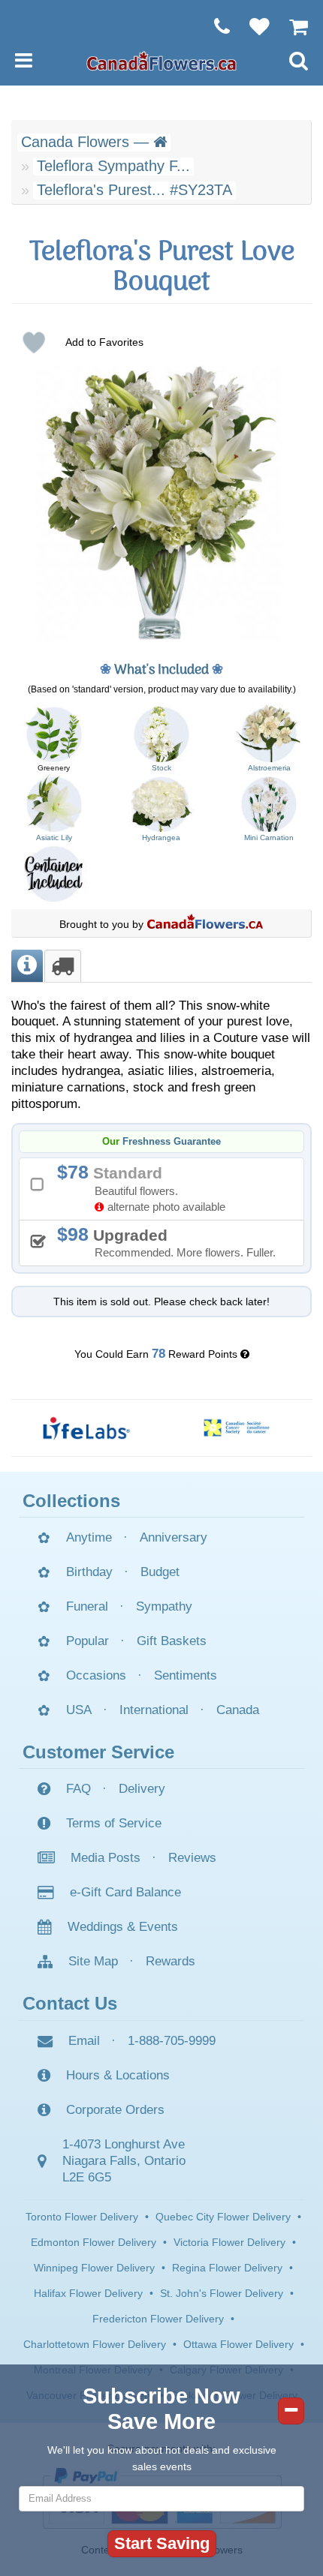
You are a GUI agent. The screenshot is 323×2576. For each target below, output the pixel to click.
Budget (160, 1572)
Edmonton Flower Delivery (94, 2242)
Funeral (87, 1606)
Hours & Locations (118, 2075)
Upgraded (172, 1241)
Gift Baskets (172, 1641)
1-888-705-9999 (172, 2041)
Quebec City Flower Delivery (223, 2217)
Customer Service (98, 1752)
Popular (88, 1641)
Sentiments (186, 1675)
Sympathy (164, 1606)
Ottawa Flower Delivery (238, 2344)
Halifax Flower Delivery (88, 2293)
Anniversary (174, 1537)
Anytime (89, 1537)
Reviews (192, 1858)
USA (79, 1710)
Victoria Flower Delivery (229, 2242)
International (154, 1710)
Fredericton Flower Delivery (158, 2319)
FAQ (78, 1789)
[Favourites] (252, 26)
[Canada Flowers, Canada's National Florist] (205, 924)
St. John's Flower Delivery (222, 2293)
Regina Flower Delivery (227, 2268)
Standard (146, 1187)
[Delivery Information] (63, 966)
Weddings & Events (123, 1927)
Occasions (96, 1675)
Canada (238, 1710)
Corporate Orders (115, 2110)
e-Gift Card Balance (125, 1892)
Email (84, 2041)
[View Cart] (291, 26)
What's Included (161, 670)
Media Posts (106, 1858)
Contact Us (70, 2003)
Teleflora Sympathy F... (113, 166)
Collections (71, 1501)
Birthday (89, 1572)
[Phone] (214, 26)
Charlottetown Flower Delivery (95, 2344)
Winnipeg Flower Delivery (94, 2268)
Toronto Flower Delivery (82, 2217)
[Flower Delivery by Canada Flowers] (161, 60)
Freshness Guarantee (172, 1142)
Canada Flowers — (87, 142)
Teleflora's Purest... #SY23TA (134, 190)
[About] (27, 966)
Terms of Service (114, 1823)
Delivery (142, 1789)
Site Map (93, 1961)
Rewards (171, 1961)
